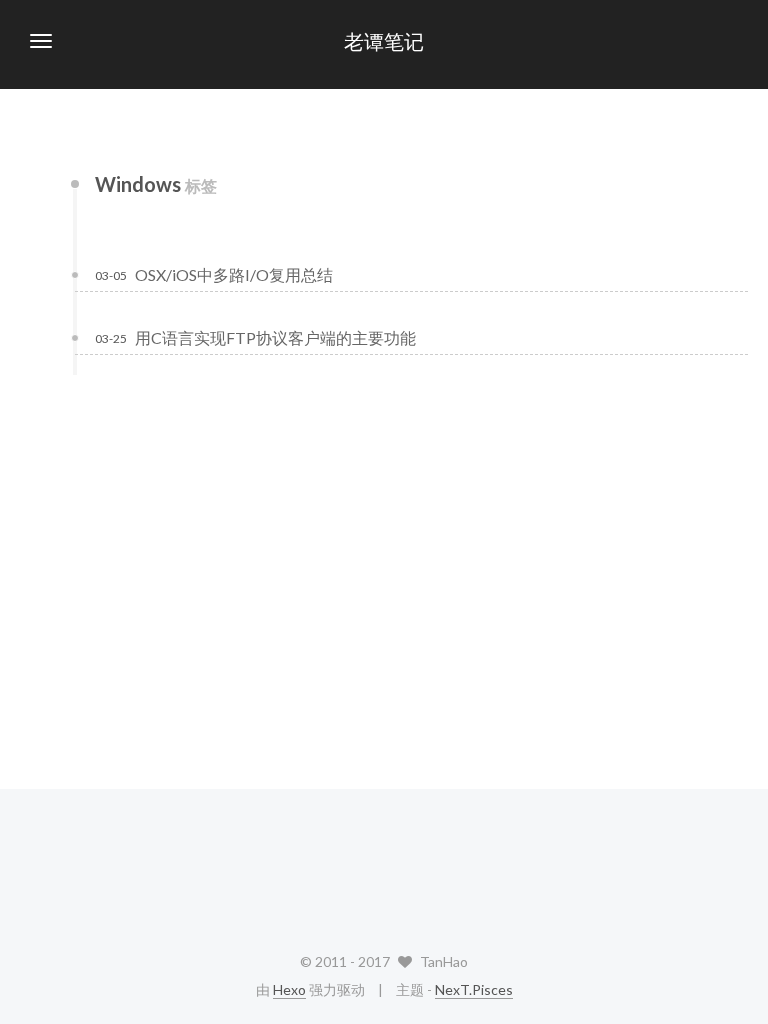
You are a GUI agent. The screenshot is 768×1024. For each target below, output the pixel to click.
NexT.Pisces (474, 989)
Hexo (289, 989)
